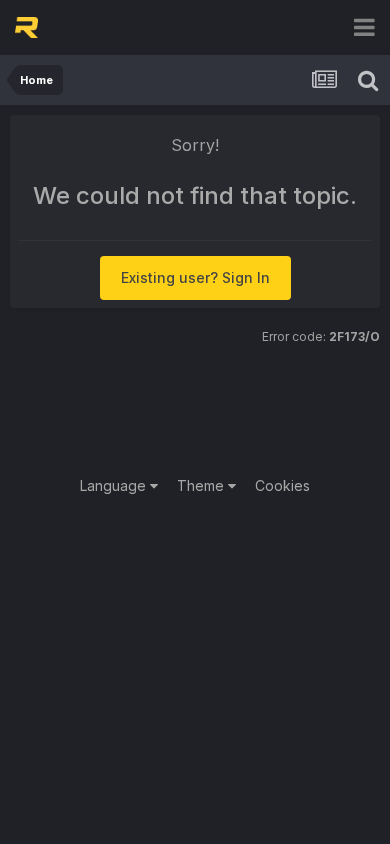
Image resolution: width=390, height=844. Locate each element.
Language (115, 485)
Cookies (282, 485)
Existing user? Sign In (195, 277)
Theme (202, 485)
